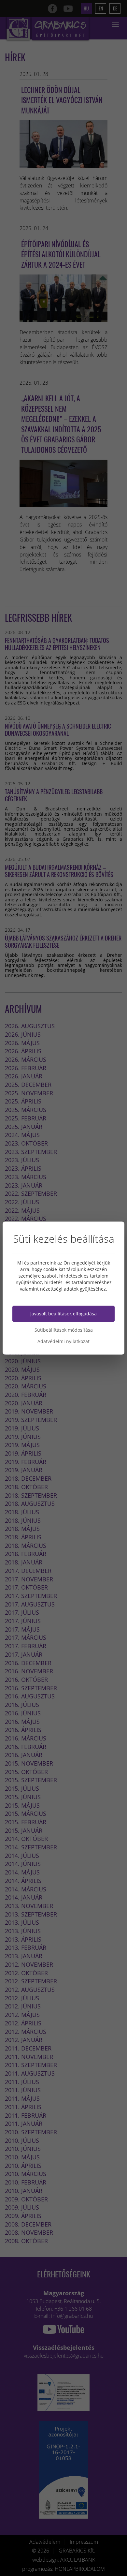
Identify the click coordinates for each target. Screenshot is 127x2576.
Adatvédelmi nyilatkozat (63, 1341)
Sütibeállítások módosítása (64, 1330)
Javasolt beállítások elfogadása (63, 1314)
